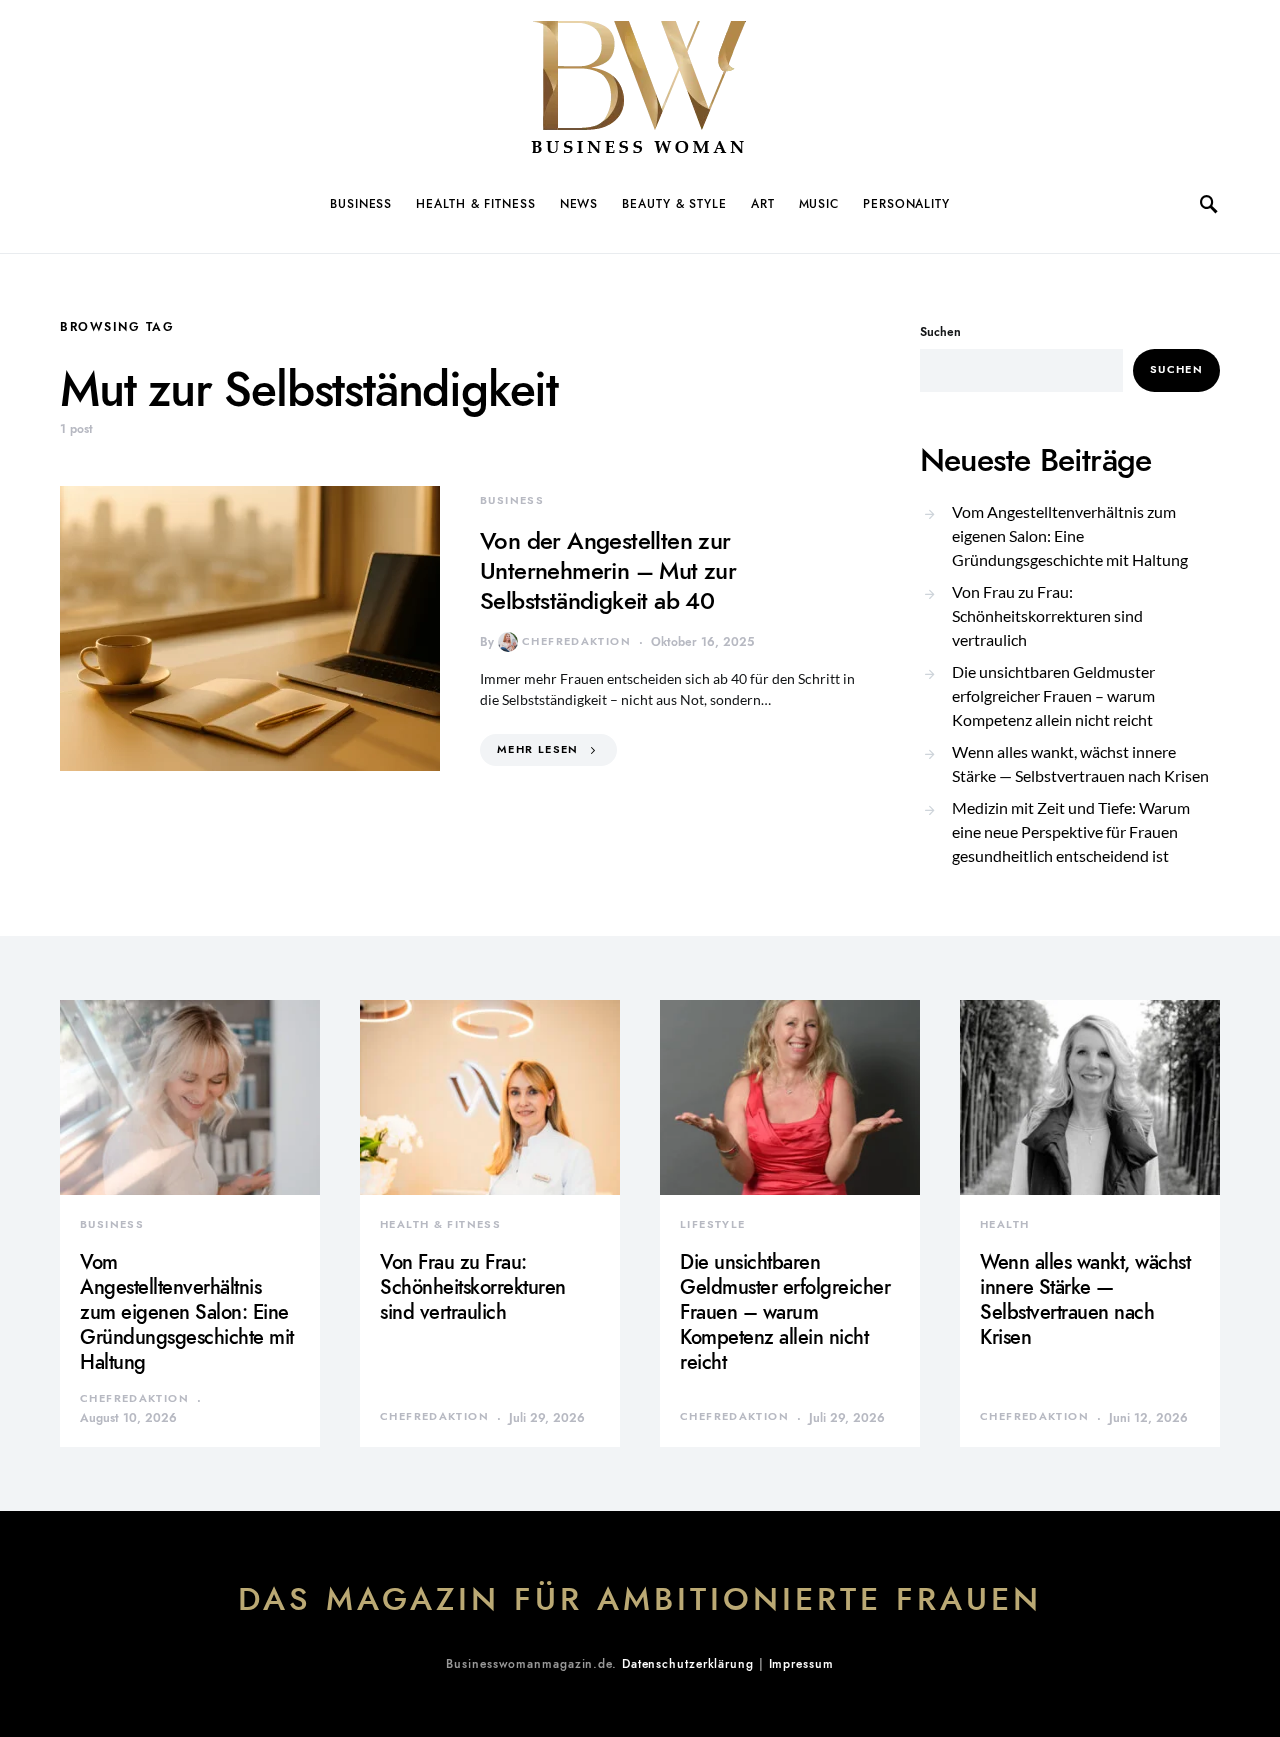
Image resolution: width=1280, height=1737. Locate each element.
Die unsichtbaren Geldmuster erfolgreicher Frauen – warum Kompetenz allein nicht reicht (1053, 695)
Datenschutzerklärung (688, 1664)
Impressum (801, 1664)
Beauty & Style (674, 204)
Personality (906, 204)
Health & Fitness (475, 204)
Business (361, 204)
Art (763, 204)
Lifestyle (712, 1224)
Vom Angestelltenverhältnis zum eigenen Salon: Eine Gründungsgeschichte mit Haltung (1070, 535)
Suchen (940, 332)
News (579, 204)
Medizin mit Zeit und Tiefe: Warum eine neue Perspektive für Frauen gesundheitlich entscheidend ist (1071, 831)
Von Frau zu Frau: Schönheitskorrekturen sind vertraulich (1047, 615)
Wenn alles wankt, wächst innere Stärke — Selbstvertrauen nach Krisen (1080, 763)
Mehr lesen (538, 749)
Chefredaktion (576, 641)
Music (819, 204)
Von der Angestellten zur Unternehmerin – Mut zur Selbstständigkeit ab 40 (608, 570)
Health (1004, 1224)
